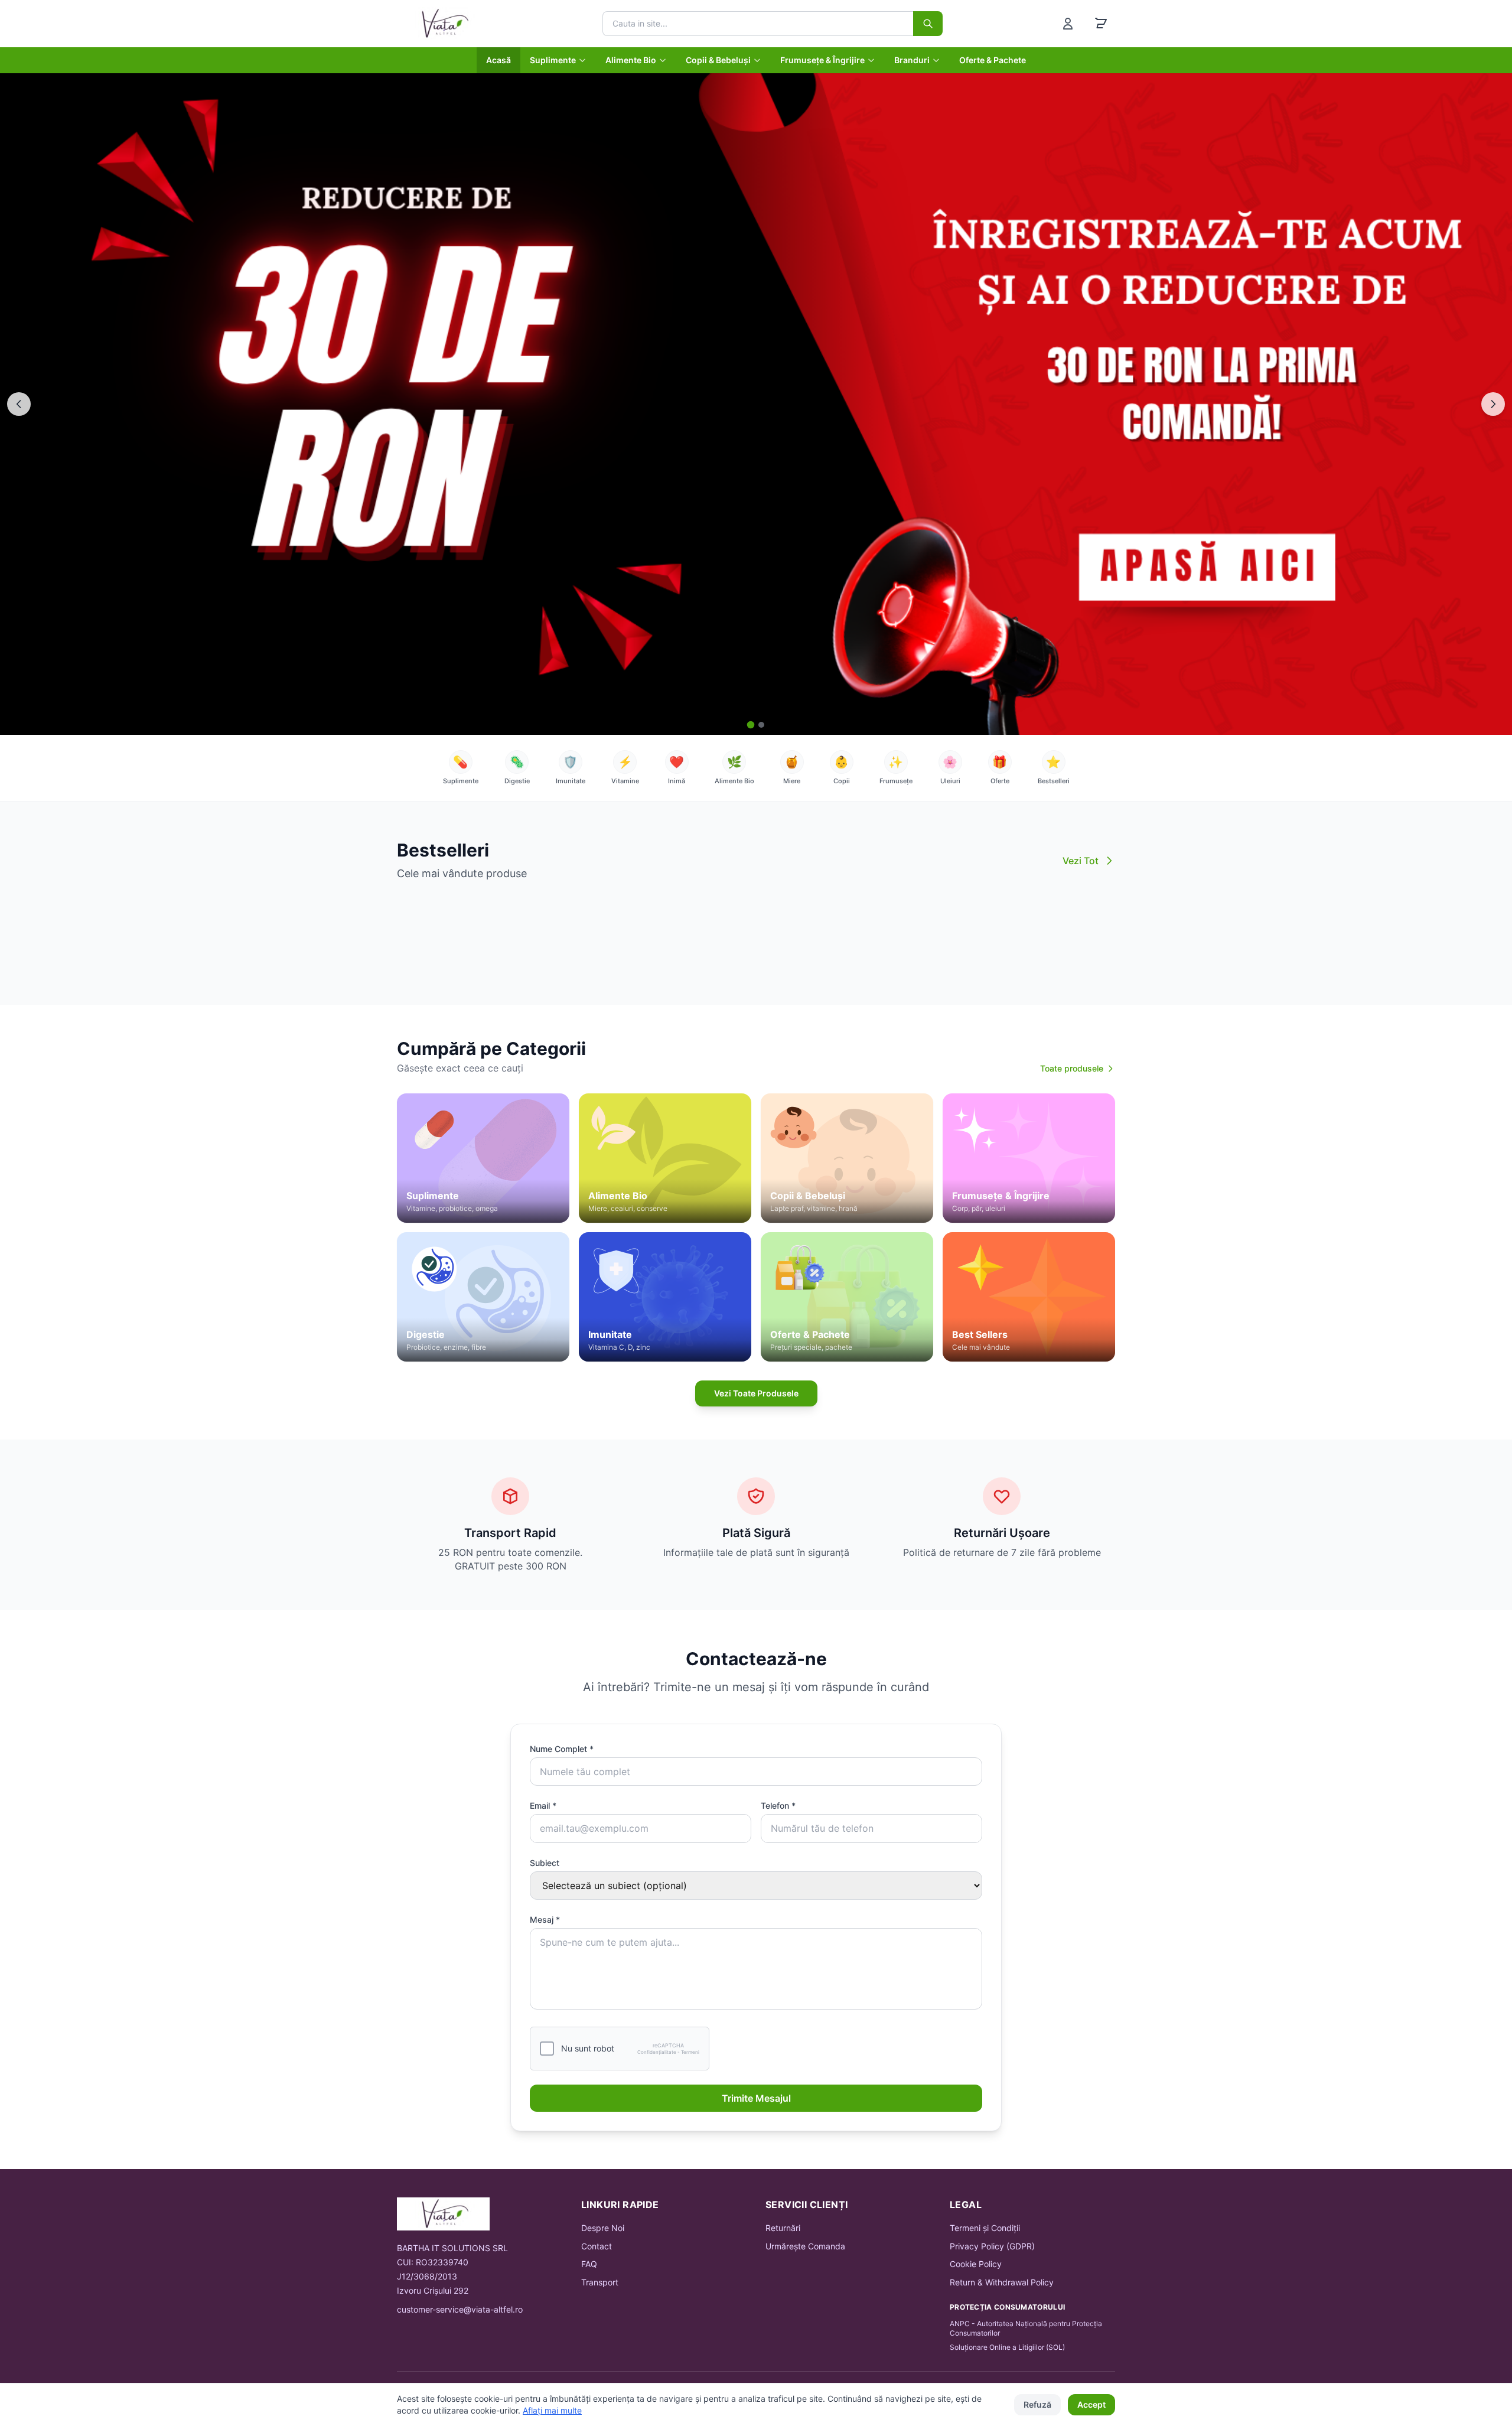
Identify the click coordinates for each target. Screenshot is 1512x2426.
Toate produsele (1072, 1068)
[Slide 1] (751, 725)
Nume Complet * (562, 1749)
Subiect (545, 1863)
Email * (543, 1805)
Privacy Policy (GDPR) (992, 2246)
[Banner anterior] (19, 404)
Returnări (783, 2228)
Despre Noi (603, 2228)
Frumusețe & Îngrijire (822, 60)
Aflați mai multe (552, 2410)
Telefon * (778, 1805)
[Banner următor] (1493, 404)
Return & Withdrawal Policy (1002, 2282)
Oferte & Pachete (993, 60)
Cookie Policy (976, 2264)
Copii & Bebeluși (718, 60)
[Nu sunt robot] (547, 2049)
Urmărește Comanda (805, 2246)
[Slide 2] (761, 725)
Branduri (912, 60)
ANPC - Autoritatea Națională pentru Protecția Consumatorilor (1026, 2328)
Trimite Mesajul (756, 2098)
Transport (600, 2282)
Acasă (498, 60)
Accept (1091, 2404)
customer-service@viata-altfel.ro (460, 2309)
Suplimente (553, 60)
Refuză (1037, 2404)
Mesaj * (545, 1919)
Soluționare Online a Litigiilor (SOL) (1007, 2347)
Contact (597, 2246)
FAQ (589, 2264)
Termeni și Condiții (985, 2228)
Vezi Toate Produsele (756, 1393)
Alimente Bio (631, 60)
